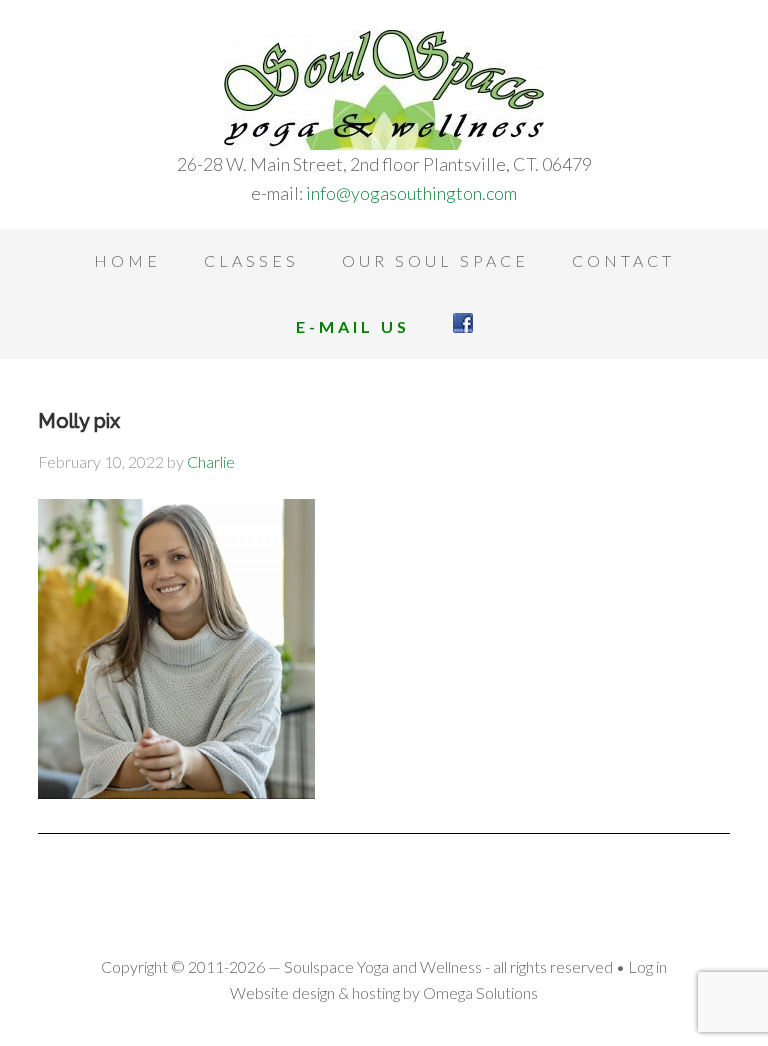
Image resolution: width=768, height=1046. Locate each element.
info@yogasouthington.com (411, 193)
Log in (647, 966)
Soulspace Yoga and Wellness (384, 90)
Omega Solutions (480, 992)
